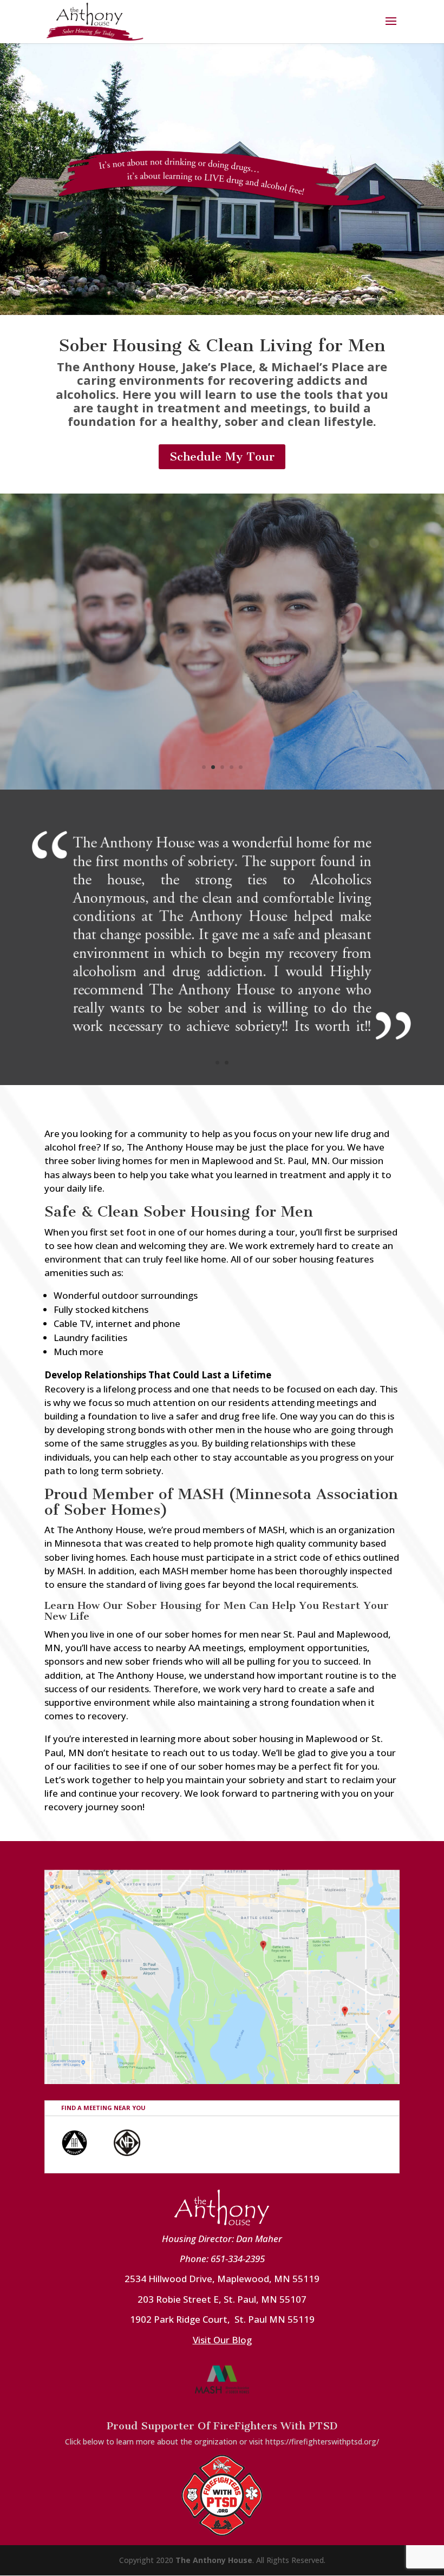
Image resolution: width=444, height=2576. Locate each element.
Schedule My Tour (222, 456)
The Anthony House (214, 2560)
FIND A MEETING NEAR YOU (103, 2108)
